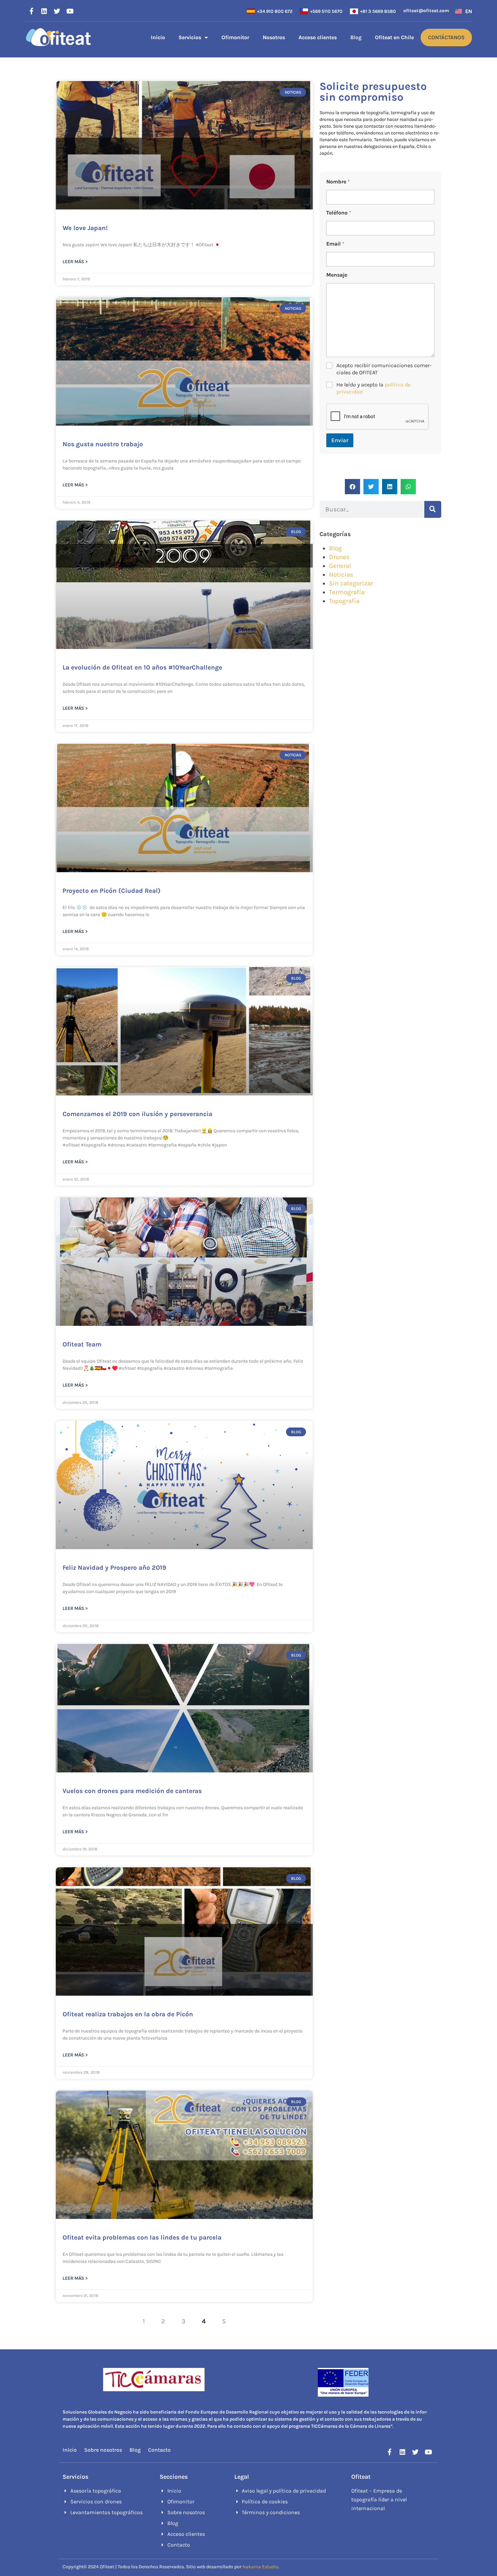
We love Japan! (85, 228)
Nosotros (274, 37)
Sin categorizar (351, 583)
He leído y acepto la (373, 388)
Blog (356, 37)
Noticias (341, 575)
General (340, 566)
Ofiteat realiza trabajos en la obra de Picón (128, 2014)
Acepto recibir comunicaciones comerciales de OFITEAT (384, 369)
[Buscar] (433, 509)
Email (335, 244)
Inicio (158, 37)
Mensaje (337, 275)
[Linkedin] (44, 11)
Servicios (190, 37)
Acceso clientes (318, 37)
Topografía (344, 601)
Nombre (338, 182)
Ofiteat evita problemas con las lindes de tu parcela (142, 2238)
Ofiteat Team (82, 1344)
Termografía (347, 592)
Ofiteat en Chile (394, 37)
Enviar (340, 440)
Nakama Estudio (260, 2567)
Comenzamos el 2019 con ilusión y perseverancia (137, 1114)
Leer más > (75, 262)
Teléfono (339, 213)
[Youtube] (70, 11)
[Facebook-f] (31, 11)
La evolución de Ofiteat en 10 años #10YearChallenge (142, 667)
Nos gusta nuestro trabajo (103, 444)
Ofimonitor (235, 37)
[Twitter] (57, 11)
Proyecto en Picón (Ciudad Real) (112, 891)
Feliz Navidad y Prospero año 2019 (114, 1568)
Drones (339, 557)
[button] (352, 487)
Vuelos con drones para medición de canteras (132, 1791)
